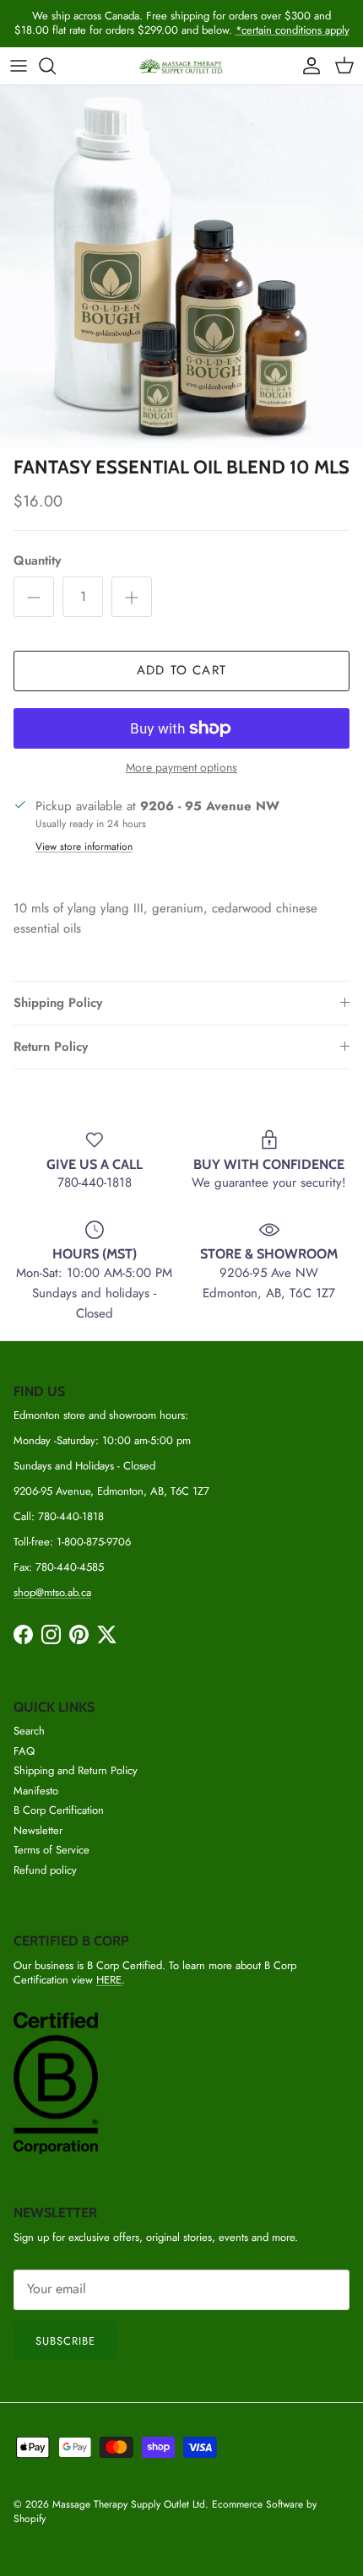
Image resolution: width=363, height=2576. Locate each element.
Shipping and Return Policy (76, 1770)
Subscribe (65, 2341)
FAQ (24, 1751)
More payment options (181, 768)
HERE (109, 1980)
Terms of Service (51, 1850)
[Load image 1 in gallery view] (181, 267)
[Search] (56, 66)
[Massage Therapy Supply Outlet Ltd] (181, 66)
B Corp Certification (59, 1810)
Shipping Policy (58, 1003)
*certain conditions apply (293, 30)
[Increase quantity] (132, 597)
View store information (84, 847)
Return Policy (51, 1047)
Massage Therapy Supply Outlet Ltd (129, 2504)
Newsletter (38, 1830)
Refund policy (45, 1870)
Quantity (37, 561)
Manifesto (36, 1791)
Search (29, 1731)
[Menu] (19, 66)
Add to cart (181, 670)
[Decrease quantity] (34, 597)
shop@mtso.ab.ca (52, 1592)
